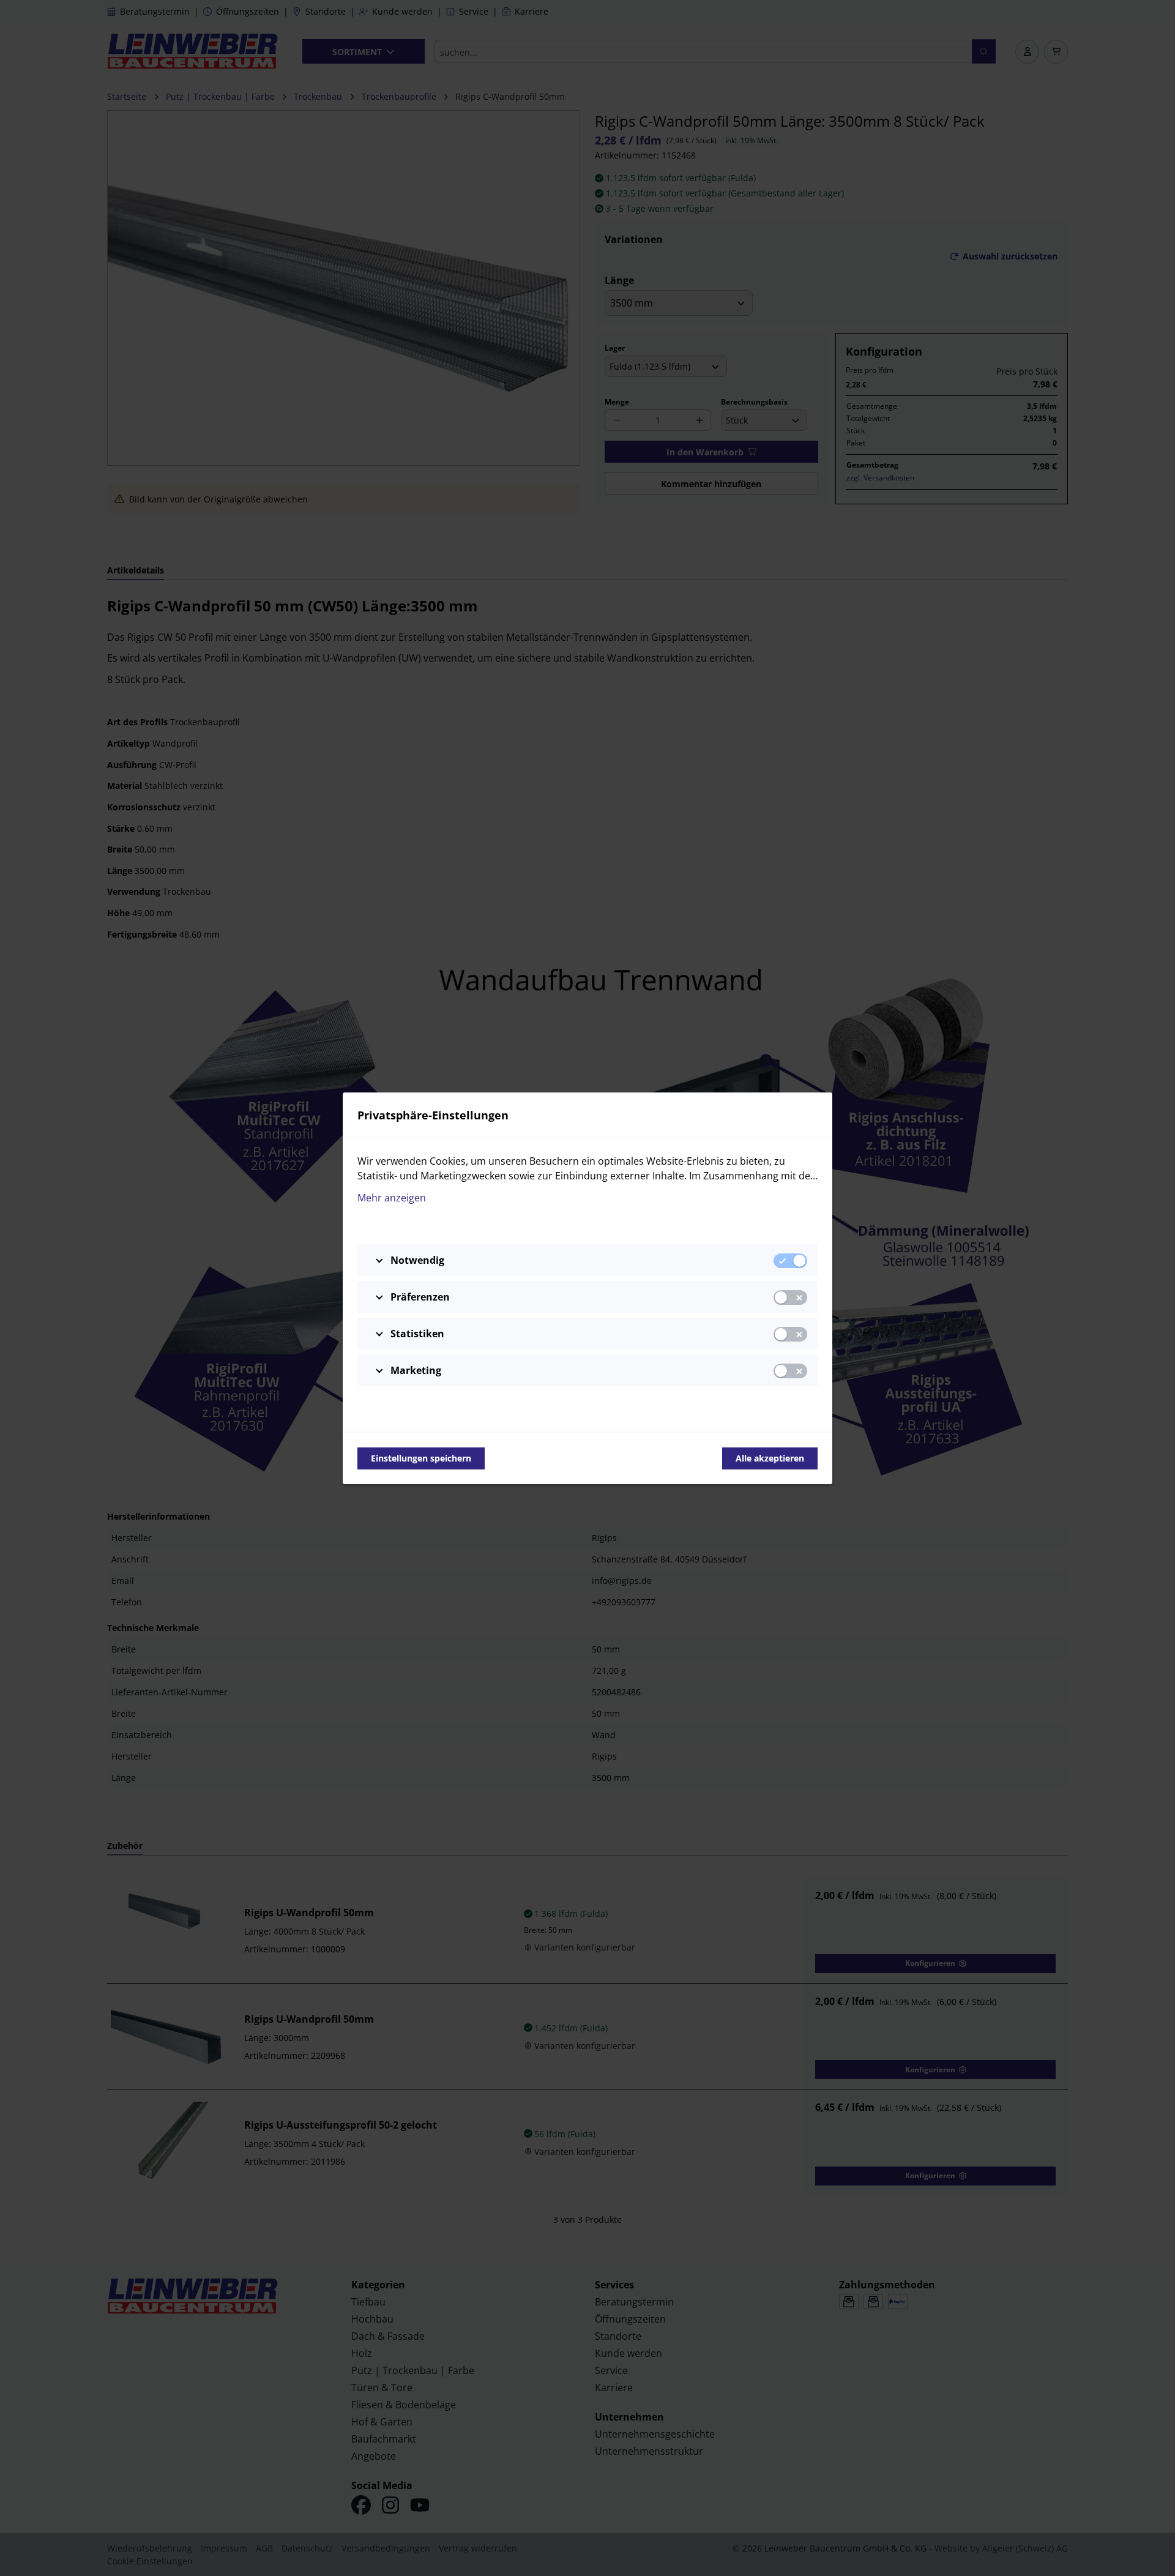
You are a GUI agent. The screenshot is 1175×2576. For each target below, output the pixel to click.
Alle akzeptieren (770, 1458)
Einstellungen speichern (421, 1458)
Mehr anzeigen (392, 1198)
